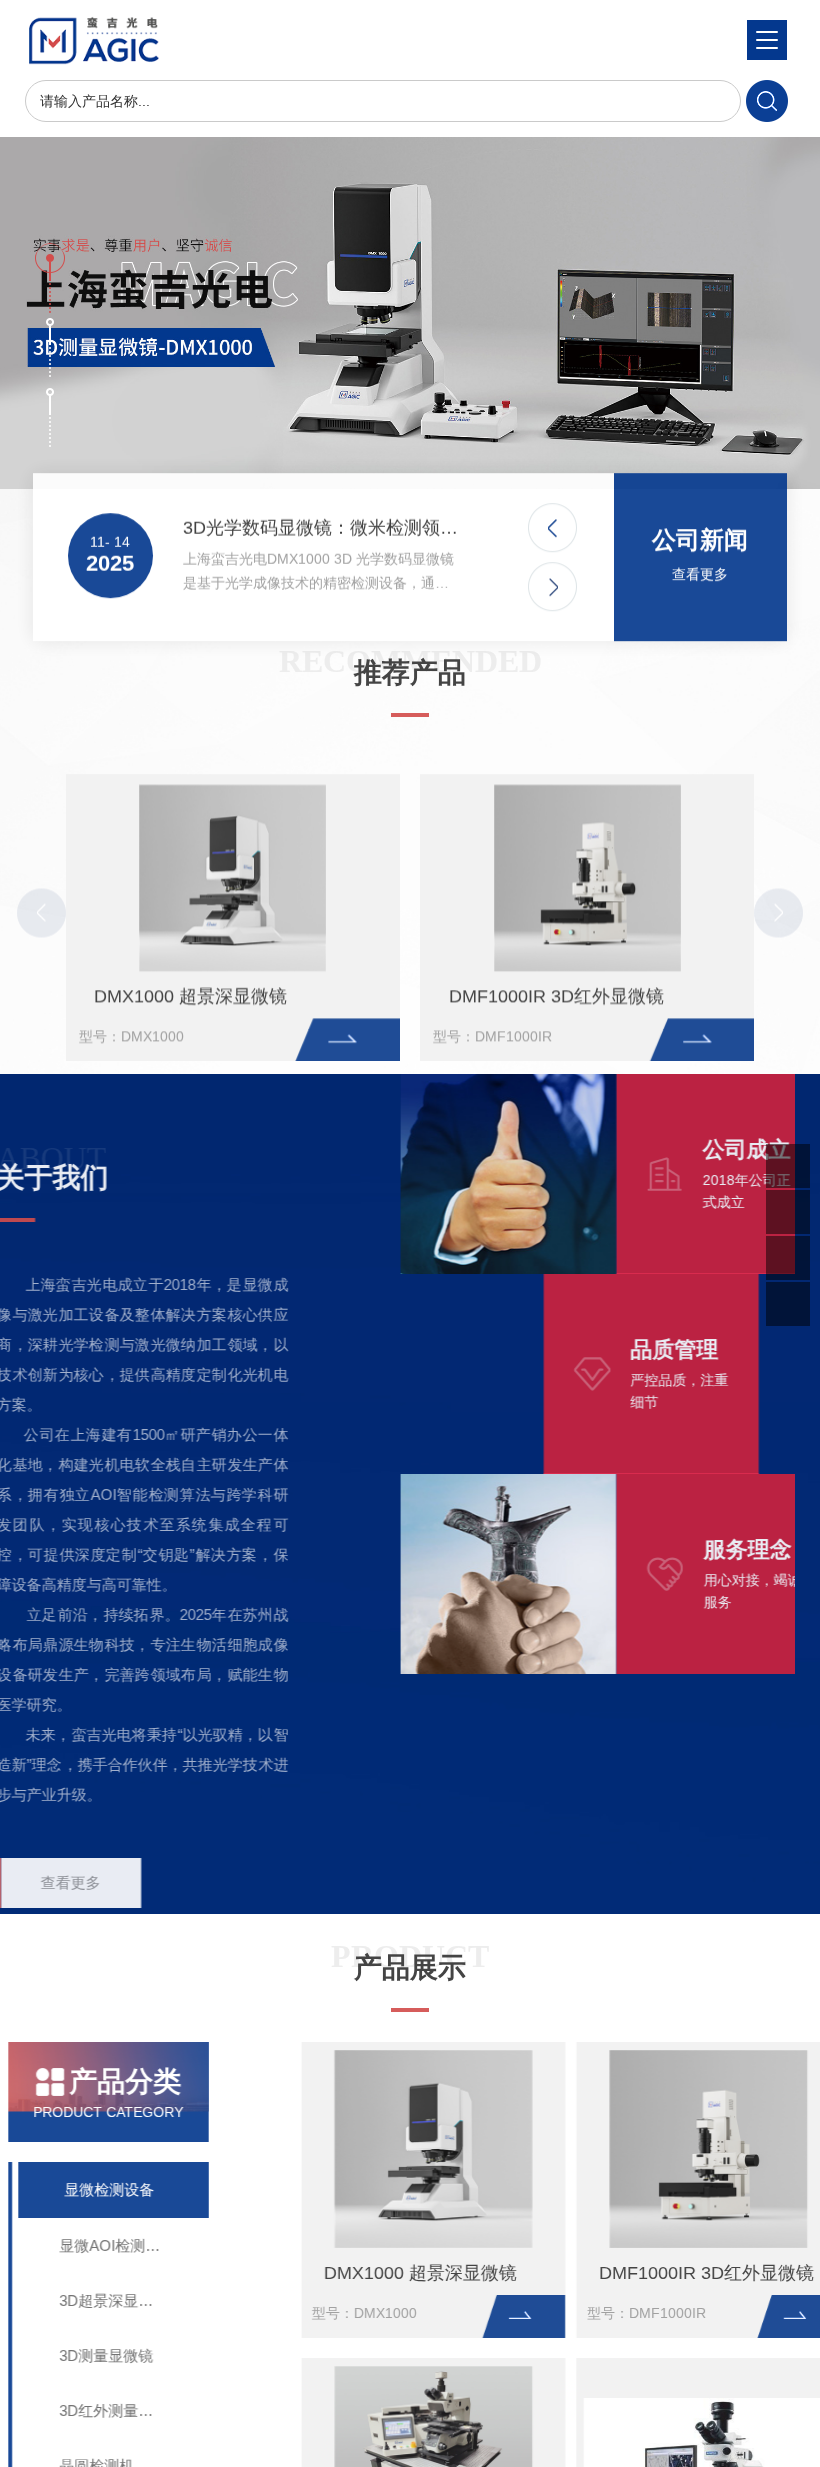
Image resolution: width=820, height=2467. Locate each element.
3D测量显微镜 (124, 2355)
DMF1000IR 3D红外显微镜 (556, 969)
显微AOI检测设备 (135, 2245)
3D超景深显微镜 (131, 2300)
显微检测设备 (126, 2189)
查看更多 (700, 560)
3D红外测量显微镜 (139, 2410)
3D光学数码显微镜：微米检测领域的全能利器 (323, 514)
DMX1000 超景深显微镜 (190, 969)
